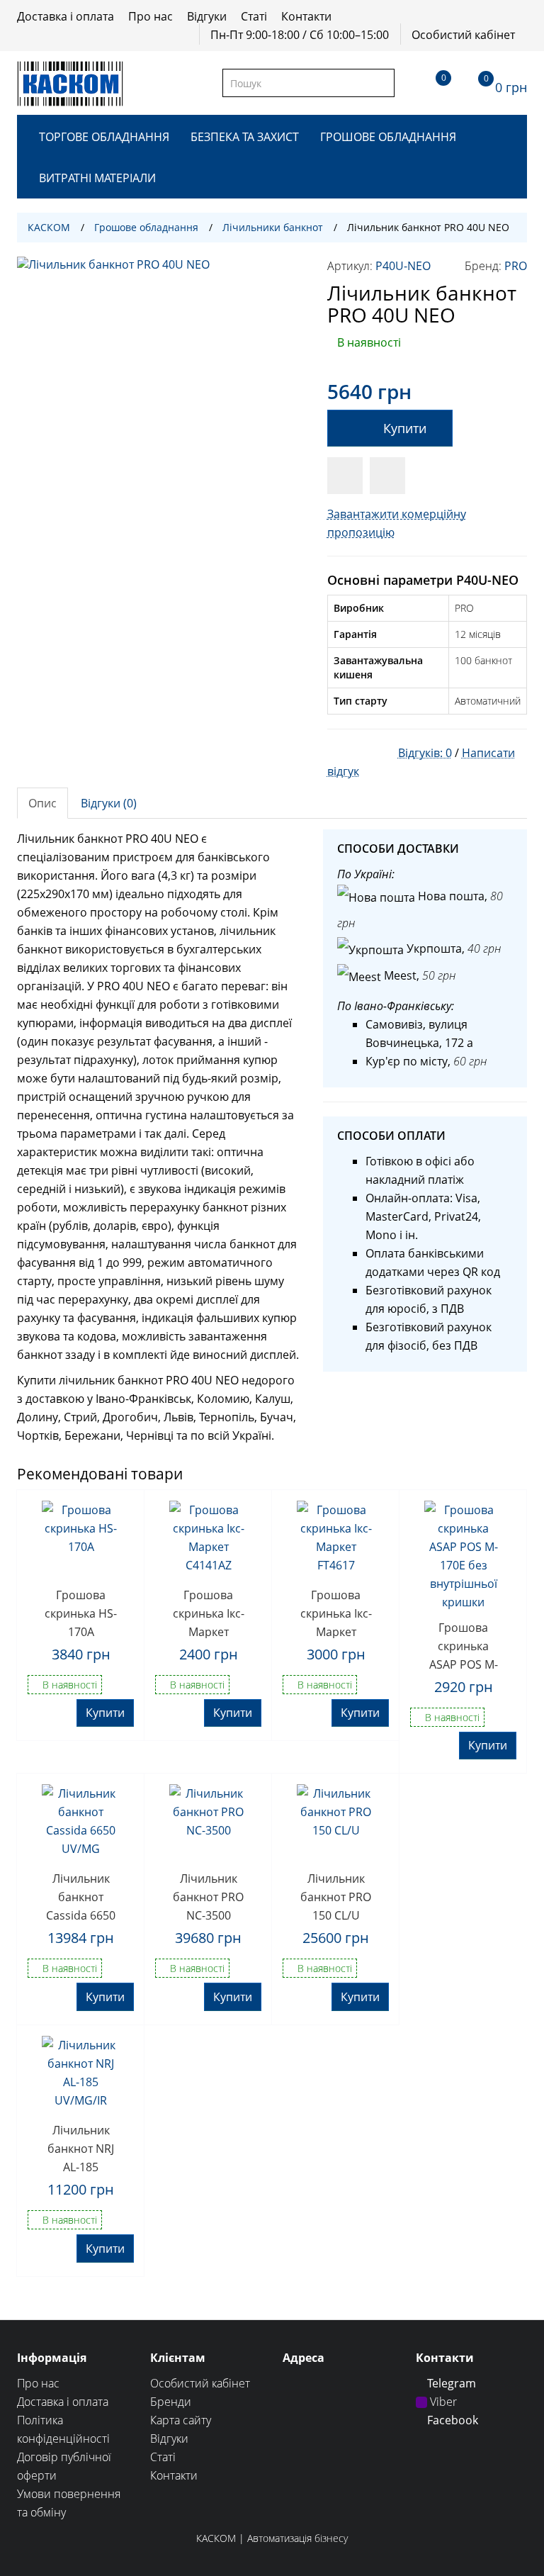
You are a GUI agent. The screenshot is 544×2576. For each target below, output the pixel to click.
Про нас (151, 16)
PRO (516, 266)
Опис (42, 803)
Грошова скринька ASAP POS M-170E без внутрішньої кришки (464, 1645)
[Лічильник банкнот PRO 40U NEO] (161, 401)
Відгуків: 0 (425, 753)
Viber (442, 2402)
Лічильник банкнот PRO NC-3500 (208, 1896)
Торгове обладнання (104, 137)
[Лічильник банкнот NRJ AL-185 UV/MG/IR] (81, 2075)
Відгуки (207, 16)
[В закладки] (345, 476)
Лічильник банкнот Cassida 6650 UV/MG (81, 1896)
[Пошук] (383, 83)
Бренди (171, 2402)
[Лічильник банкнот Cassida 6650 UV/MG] (81, 1823)
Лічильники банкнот (273, 227)
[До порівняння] (387, 476)
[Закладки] (431, 83)
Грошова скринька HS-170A (81, 1613)
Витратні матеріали (97, 178)
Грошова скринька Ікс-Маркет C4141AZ (209, 1613)
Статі (254, 16)
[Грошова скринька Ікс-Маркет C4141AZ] (208, 1540)
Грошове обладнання (388, 137)
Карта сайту (181, 2420)
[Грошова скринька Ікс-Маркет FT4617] (336, 1540)
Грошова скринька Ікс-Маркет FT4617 (336, 1613)
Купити (405, 428)
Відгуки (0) (109, 803)
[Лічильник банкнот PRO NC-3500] (208, 1823)
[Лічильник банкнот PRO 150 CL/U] (336, 1823)
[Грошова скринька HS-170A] (81, 1540)
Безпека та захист (245, 137)
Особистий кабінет (463, 35)
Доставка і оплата (66, 16)
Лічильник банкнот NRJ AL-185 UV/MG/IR (81, 2148)
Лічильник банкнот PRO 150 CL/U (336, 1896)
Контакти (306, 16)
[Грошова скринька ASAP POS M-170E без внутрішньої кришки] (463, 1556)
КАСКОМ (49, 227)
